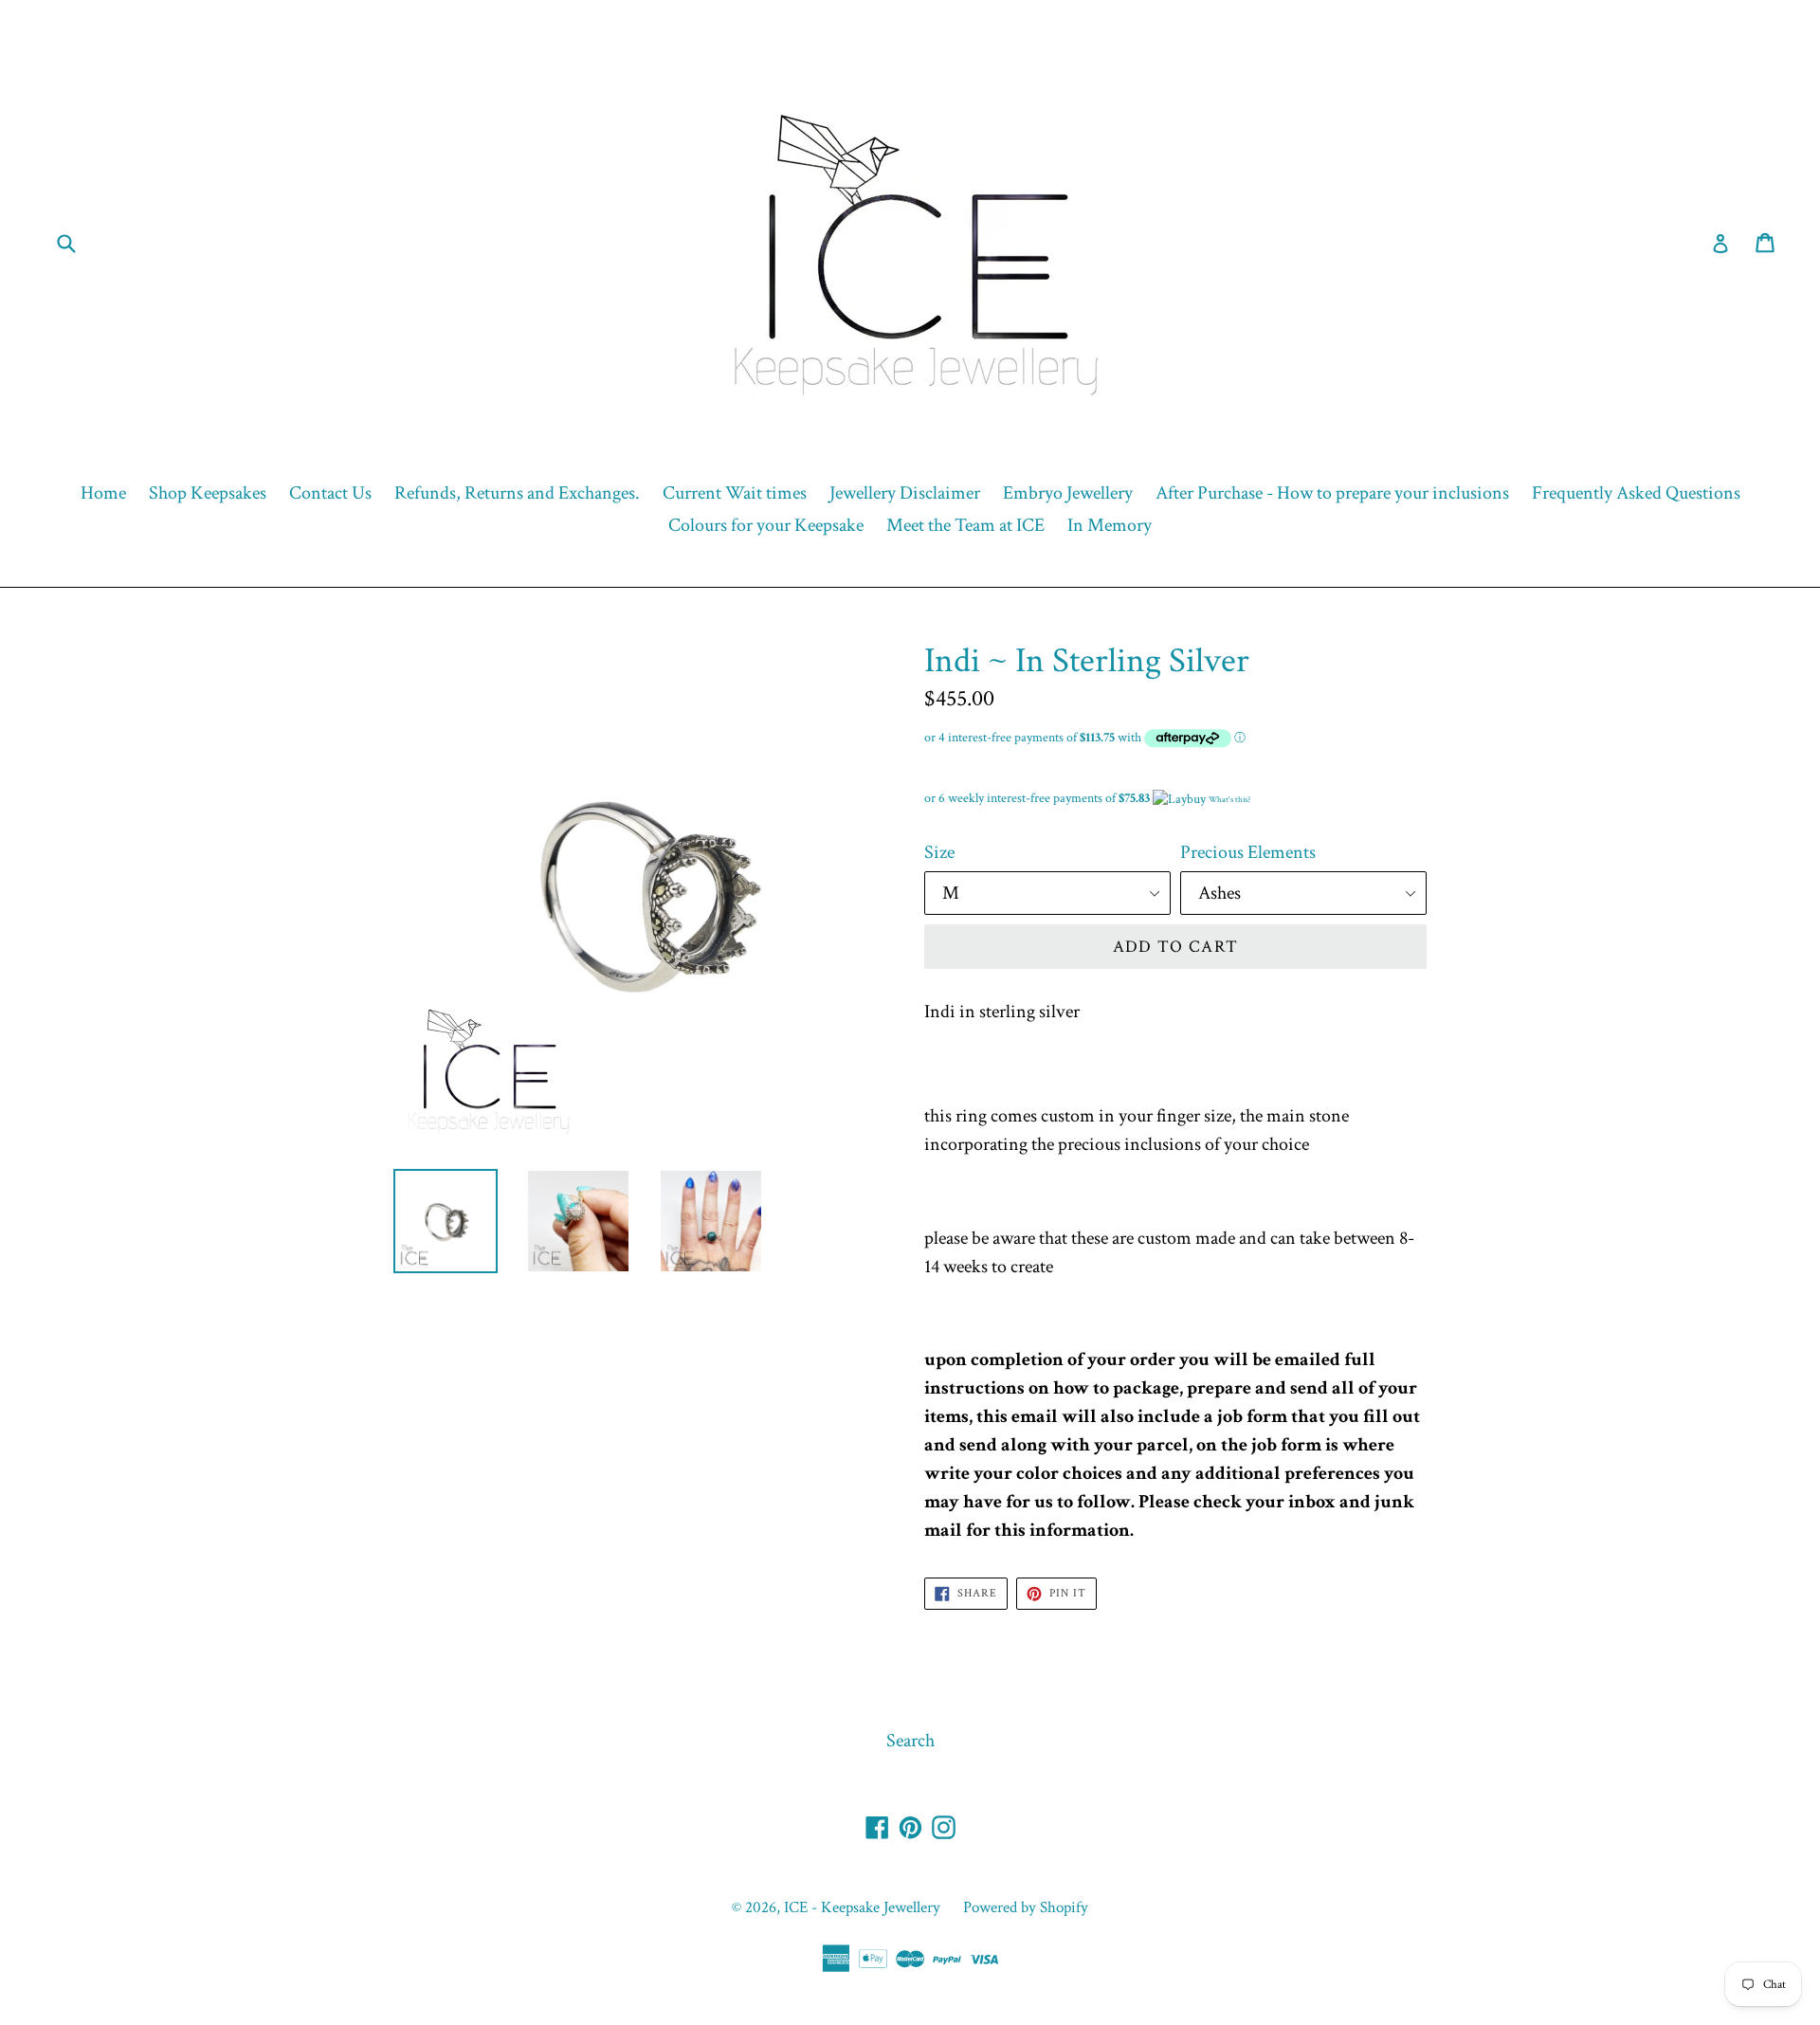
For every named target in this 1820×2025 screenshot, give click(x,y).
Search (910, 1741)
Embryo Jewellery (1068, 493)
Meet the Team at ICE (965, 525)
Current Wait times (735, 493)
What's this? (1229, 799)
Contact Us (330, 493)
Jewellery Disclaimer (905, 493)
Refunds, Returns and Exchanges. (517, 493)
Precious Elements (1248, 852)
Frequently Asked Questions (1636, 493)
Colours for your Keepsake (766, 525)
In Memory (1110, 525)
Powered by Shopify (1026, 1907)
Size (939, 852)
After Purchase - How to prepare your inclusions (1332, 493)
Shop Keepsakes (208, 493)
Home (103, 493)
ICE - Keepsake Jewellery (862, 1907)
